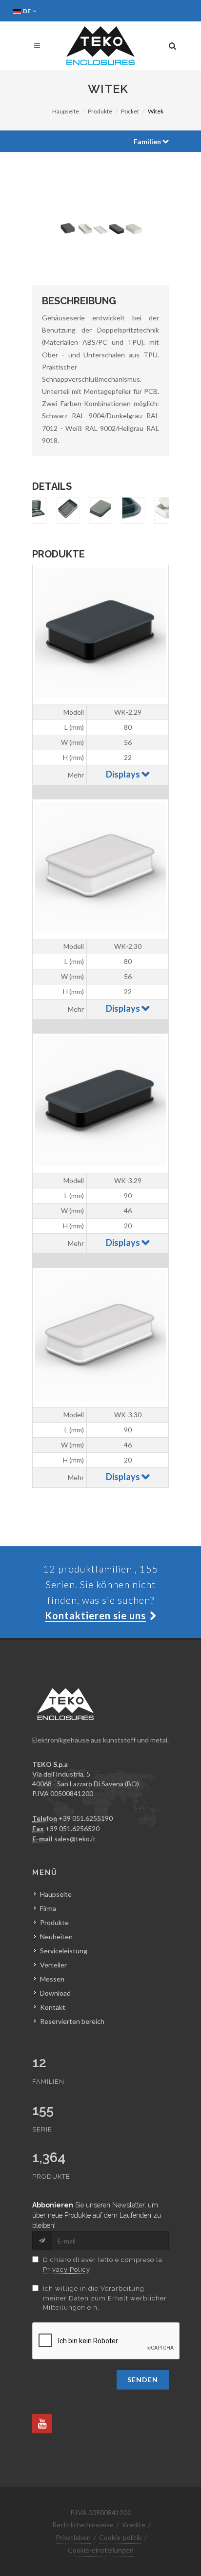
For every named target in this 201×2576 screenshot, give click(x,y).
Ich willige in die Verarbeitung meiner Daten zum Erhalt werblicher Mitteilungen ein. (105, 2298)
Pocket (130, 111)
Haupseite (66, 111)
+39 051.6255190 (86, 1818)
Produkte (100, 111)
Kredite (134, 2525)
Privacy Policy (67, 2270)
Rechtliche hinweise (83, 2525)
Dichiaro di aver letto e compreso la (103, 2265)
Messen (52, 1979)
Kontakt (53, 2007)
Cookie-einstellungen (101, 2550)
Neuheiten (56, 1937)
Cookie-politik (120, 2537)
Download (55, 1993)
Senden (143, 2380)
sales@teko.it (75, 1839)
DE (27, 11)
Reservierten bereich (72, 2021)
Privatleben (73, 2537)
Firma (48, 1908)
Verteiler (53, 1965)
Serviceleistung (64, 1951)
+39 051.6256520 (72, 1828)
